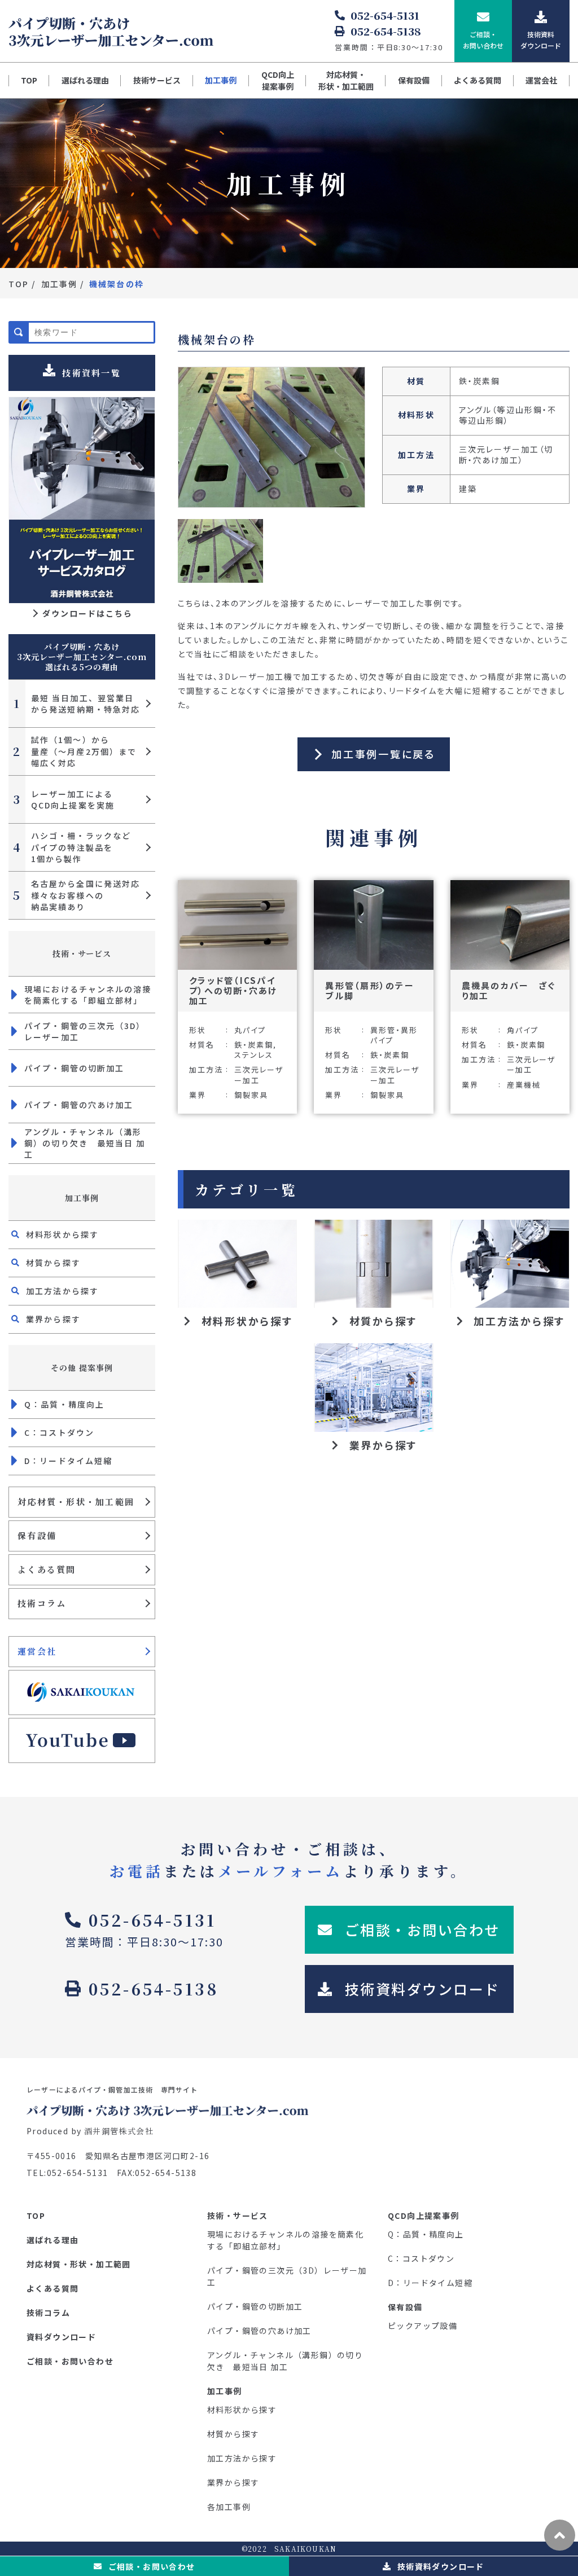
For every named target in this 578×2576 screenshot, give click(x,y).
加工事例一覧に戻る (383, 754)
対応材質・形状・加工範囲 (346, 80)
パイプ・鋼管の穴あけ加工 (79, 1105)
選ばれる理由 (85, 80)
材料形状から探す (62, 1234)
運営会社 (541, 80)
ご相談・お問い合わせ (70, 2361)
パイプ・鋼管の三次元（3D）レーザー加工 (85, 1031)
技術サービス (157, 80)
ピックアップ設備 (422, 2326)
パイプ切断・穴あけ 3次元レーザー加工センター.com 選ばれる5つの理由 (82, 657)
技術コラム (42, 1603)
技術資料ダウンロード (441, 2566)
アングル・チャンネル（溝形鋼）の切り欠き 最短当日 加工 (85, 1143)
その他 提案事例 (82, 1368)
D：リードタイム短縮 (68, 1461)
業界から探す (53, 1319)
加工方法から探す (62, 1291)
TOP (29, 80)
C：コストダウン (59, 1432)
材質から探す (53, 1263)
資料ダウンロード (61, 2337)
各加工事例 (229, 2507)
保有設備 (414, 80)
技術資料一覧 (91, 373)
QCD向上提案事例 (278, 80)
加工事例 (221, 80)
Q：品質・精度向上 (64, 1404)
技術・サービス (82, 953)
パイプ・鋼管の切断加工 (74, 1068)
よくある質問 (478, 80)
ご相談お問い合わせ (152, 2566)
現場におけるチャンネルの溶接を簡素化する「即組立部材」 (88, 995)
